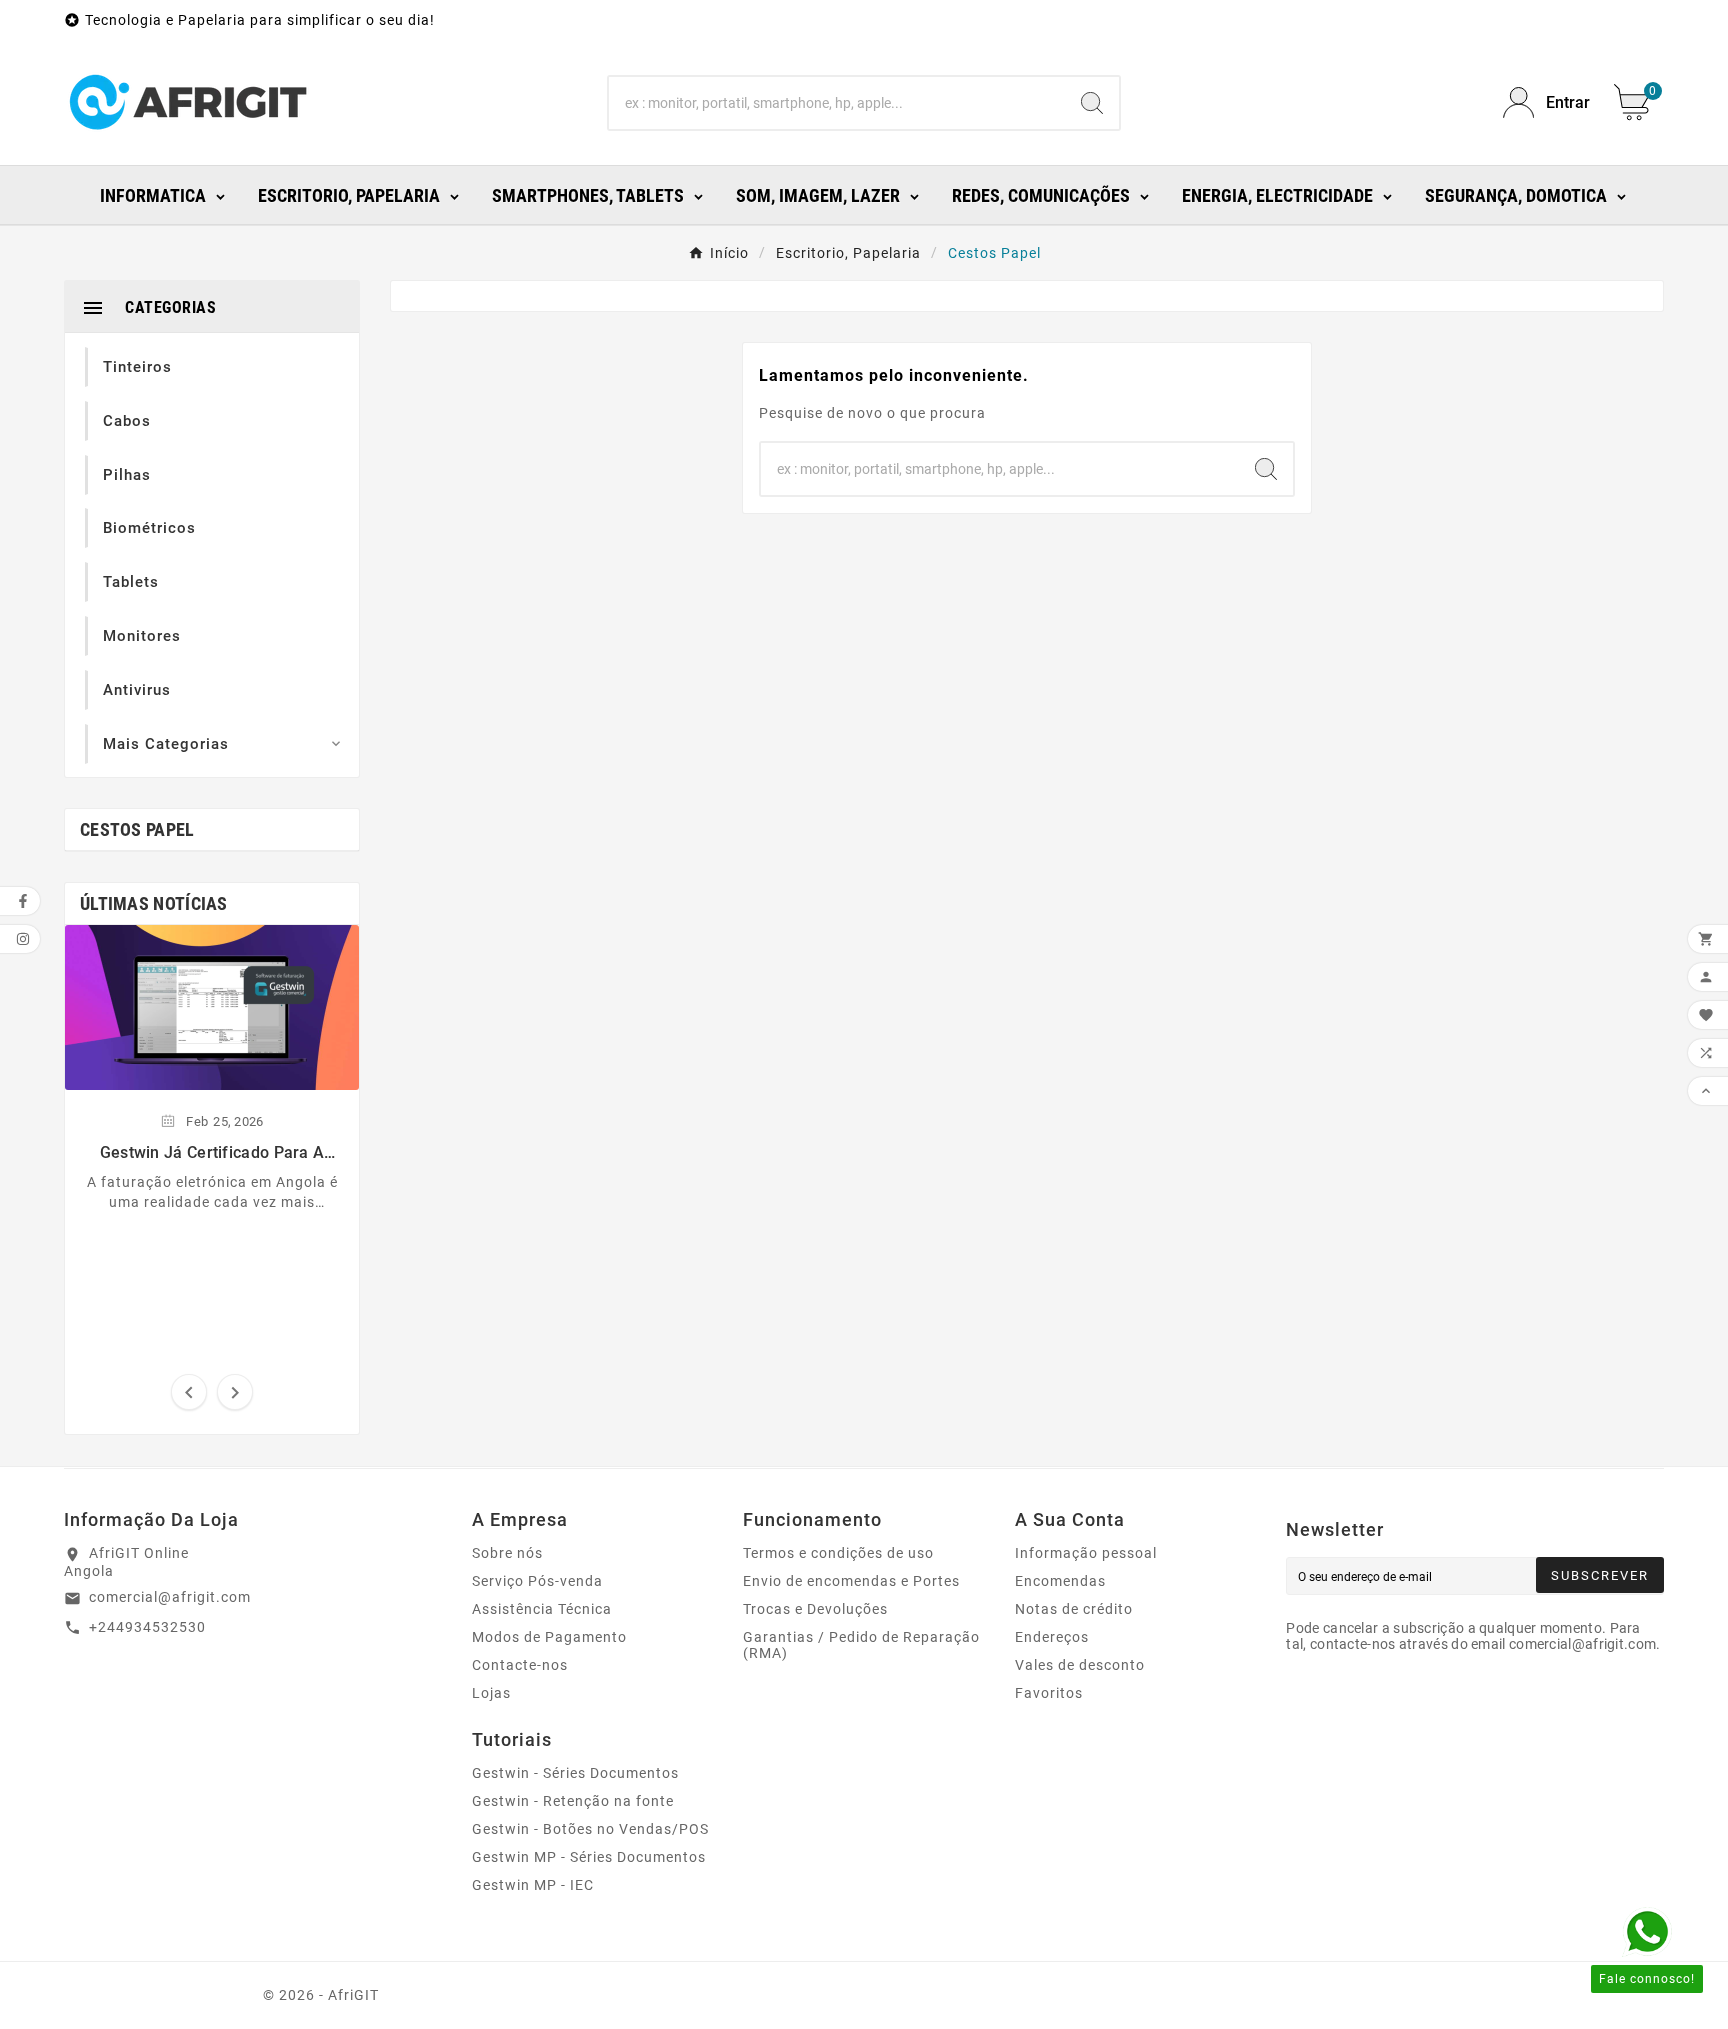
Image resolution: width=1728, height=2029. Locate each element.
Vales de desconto (1080, 1665)
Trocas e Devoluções (815, 1609)
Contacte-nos (520, 1665)
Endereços (1052, 1637)
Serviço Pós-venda (537, 1581)
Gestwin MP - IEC (533, 1885)
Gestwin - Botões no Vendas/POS (590, 1829)
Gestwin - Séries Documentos (575, 1773)
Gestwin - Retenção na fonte (573, 1801)
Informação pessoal (1086, 1553)
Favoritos (1049, 1693)
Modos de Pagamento (549, 1637)
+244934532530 (147, 1627)
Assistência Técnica (542, 1609)
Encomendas (1060, 1581)
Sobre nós (507, 1553)
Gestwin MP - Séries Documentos (589, 1857)
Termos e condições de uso (838, 1553)
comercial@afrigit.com (170, 1597)
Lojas (491, 1693)
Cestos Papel (137, 829)
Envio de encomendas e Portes (851, 1581)
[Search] (1092, 103)
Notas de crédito (1074, 1609)
